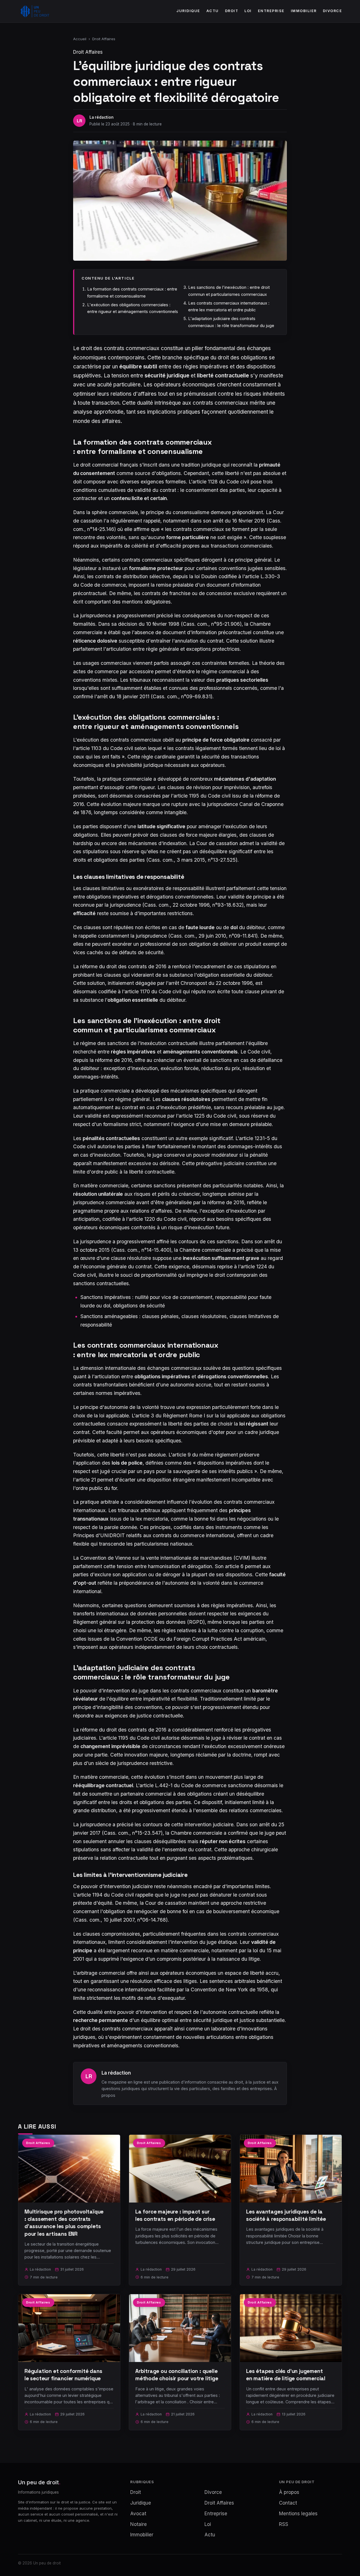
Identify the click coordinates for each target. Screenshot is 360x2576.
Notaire (139, 2524)
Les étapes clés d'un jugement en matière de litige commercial (286, 2375)
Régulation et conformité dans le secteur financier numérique (63, 2375)
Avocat (138, 2514)
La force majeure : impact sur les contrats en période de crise (175, 2215)
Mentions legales (298, 2514)
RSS (284, 2524)
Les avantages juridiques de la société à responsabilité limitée (286, 2215)
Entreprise (271, 11)
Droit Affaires (104, 39)
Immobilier (304, 11)
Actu (213, 11)
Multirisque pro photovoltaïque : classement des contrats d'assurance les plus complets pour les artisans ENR (64, 2223)
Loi (248, 11)
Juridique (188, 11)
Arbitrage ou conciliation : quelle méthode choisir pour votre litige (177, 2375)
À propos (289, 2492)
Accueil (80, 39)
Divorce (333, 11)
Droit (232, 11)
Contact (288, 2503)
